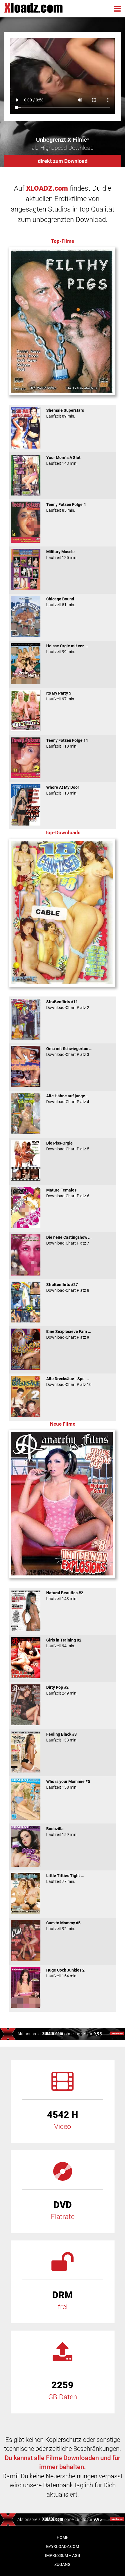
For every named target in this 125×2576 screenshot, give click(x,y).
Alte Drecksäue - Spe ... (69, 1382)
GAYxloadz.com (63, 2546)
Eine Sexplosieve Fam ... (69, 1334)
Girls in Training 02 (64, 1643)
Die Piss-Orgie (68, 1146)
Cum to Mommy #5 (63, 1926)
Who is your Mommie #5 (68, 1784)
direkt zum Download (63, 161)
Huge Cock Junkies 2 (65, 1973)
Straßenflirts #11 (68, 1005)
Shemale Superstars (65, 413)
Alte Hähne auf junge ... (68, 1099)
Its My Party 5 (61, 696)
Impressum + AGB (63, 2555)
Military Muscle (62, 555)
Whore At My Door (63, 790)
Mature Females (68, 1193)
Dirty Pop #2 (62, 1690)
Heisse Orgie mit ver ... (67, 649)
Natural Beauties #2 (65, 1596)
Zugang (63, 2564)
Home (63, 2537)
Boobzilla (62, 1832)
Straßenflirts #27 (68, 1287)
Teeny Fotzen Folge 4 (66, 507)
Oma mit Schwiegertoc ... (69, 1052)
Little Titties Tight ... (65, 1879)
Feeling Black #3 (62, 1737)
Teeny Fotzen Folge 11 (67, 743)
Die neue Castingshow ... (69, 1240)
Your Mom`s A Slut (63, 460)
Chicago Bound (61, 602)
